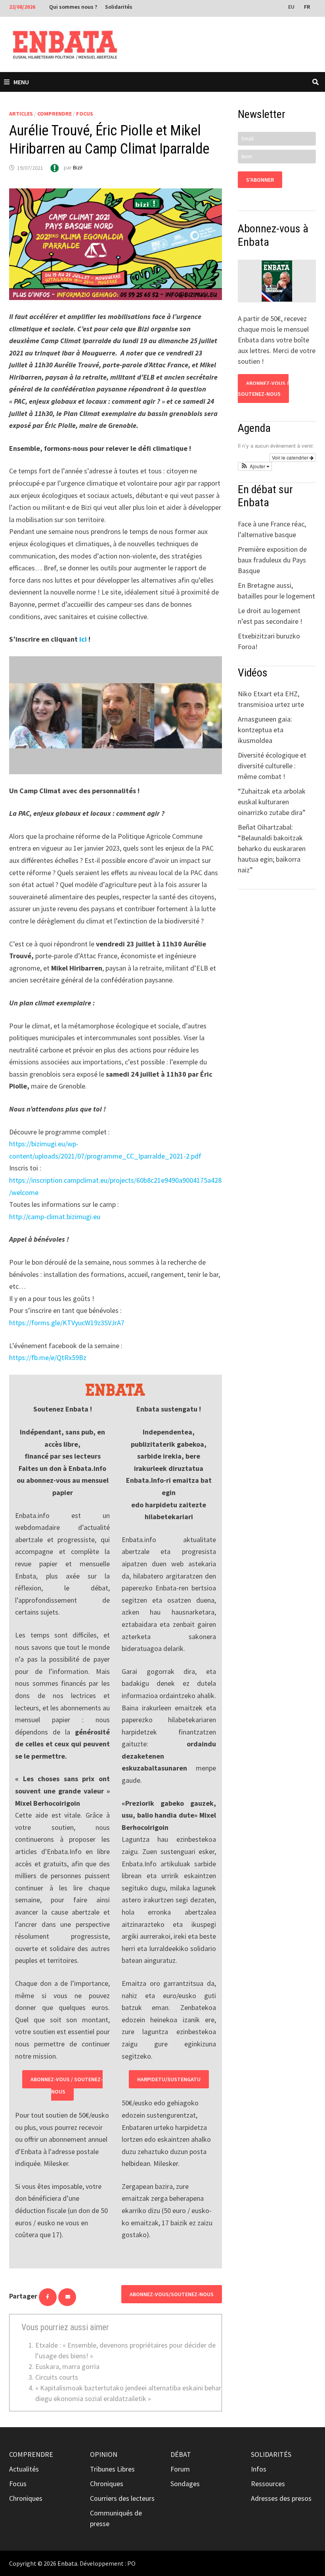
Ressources (268, 2484)
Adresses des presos (281, 2498)
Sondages (185, 2484)
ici (83, 639)
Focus (85, 114)
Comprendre (54, 114)
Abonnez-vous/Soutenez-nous (172, 2294)
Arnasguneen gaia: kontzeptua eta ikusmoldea (265, 730)
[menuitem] (292, 6)
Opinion (104, 2454)
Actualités (24, 2469)
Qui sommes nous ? (73, 7)
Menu (21, 82)
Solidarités (119, 7)
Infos (259, 2469)
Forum (180, 2469)
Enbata (67, 2563)
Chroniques (26, 2498)
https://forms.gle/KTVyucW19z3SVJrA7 (67, 1323)
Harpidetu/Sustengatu (169, 2079)
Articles (21, 114)
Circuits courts (57, 2377)
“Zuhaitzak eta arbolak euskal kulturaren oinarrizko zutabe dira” (272, 802)
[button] (255, 466)
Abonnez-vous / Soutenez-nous (67, 2085)
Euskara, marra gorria (67, 2366)
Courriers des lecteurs (122, 2498)
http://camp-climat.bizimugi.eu (55, 1217)
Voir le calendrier (291, 457)
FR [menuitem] (307, 7)
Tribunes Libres (112, 2469)
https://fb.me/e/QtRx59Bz (48, 1357)
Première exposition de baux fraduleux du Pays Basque (272, 560)
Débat (181, 2454)
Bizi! (78, 168)
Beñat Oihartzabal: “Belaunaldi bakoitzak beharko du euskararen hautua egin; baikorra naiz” (272, 848)
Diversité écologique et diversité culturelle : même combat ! (272, 766)
